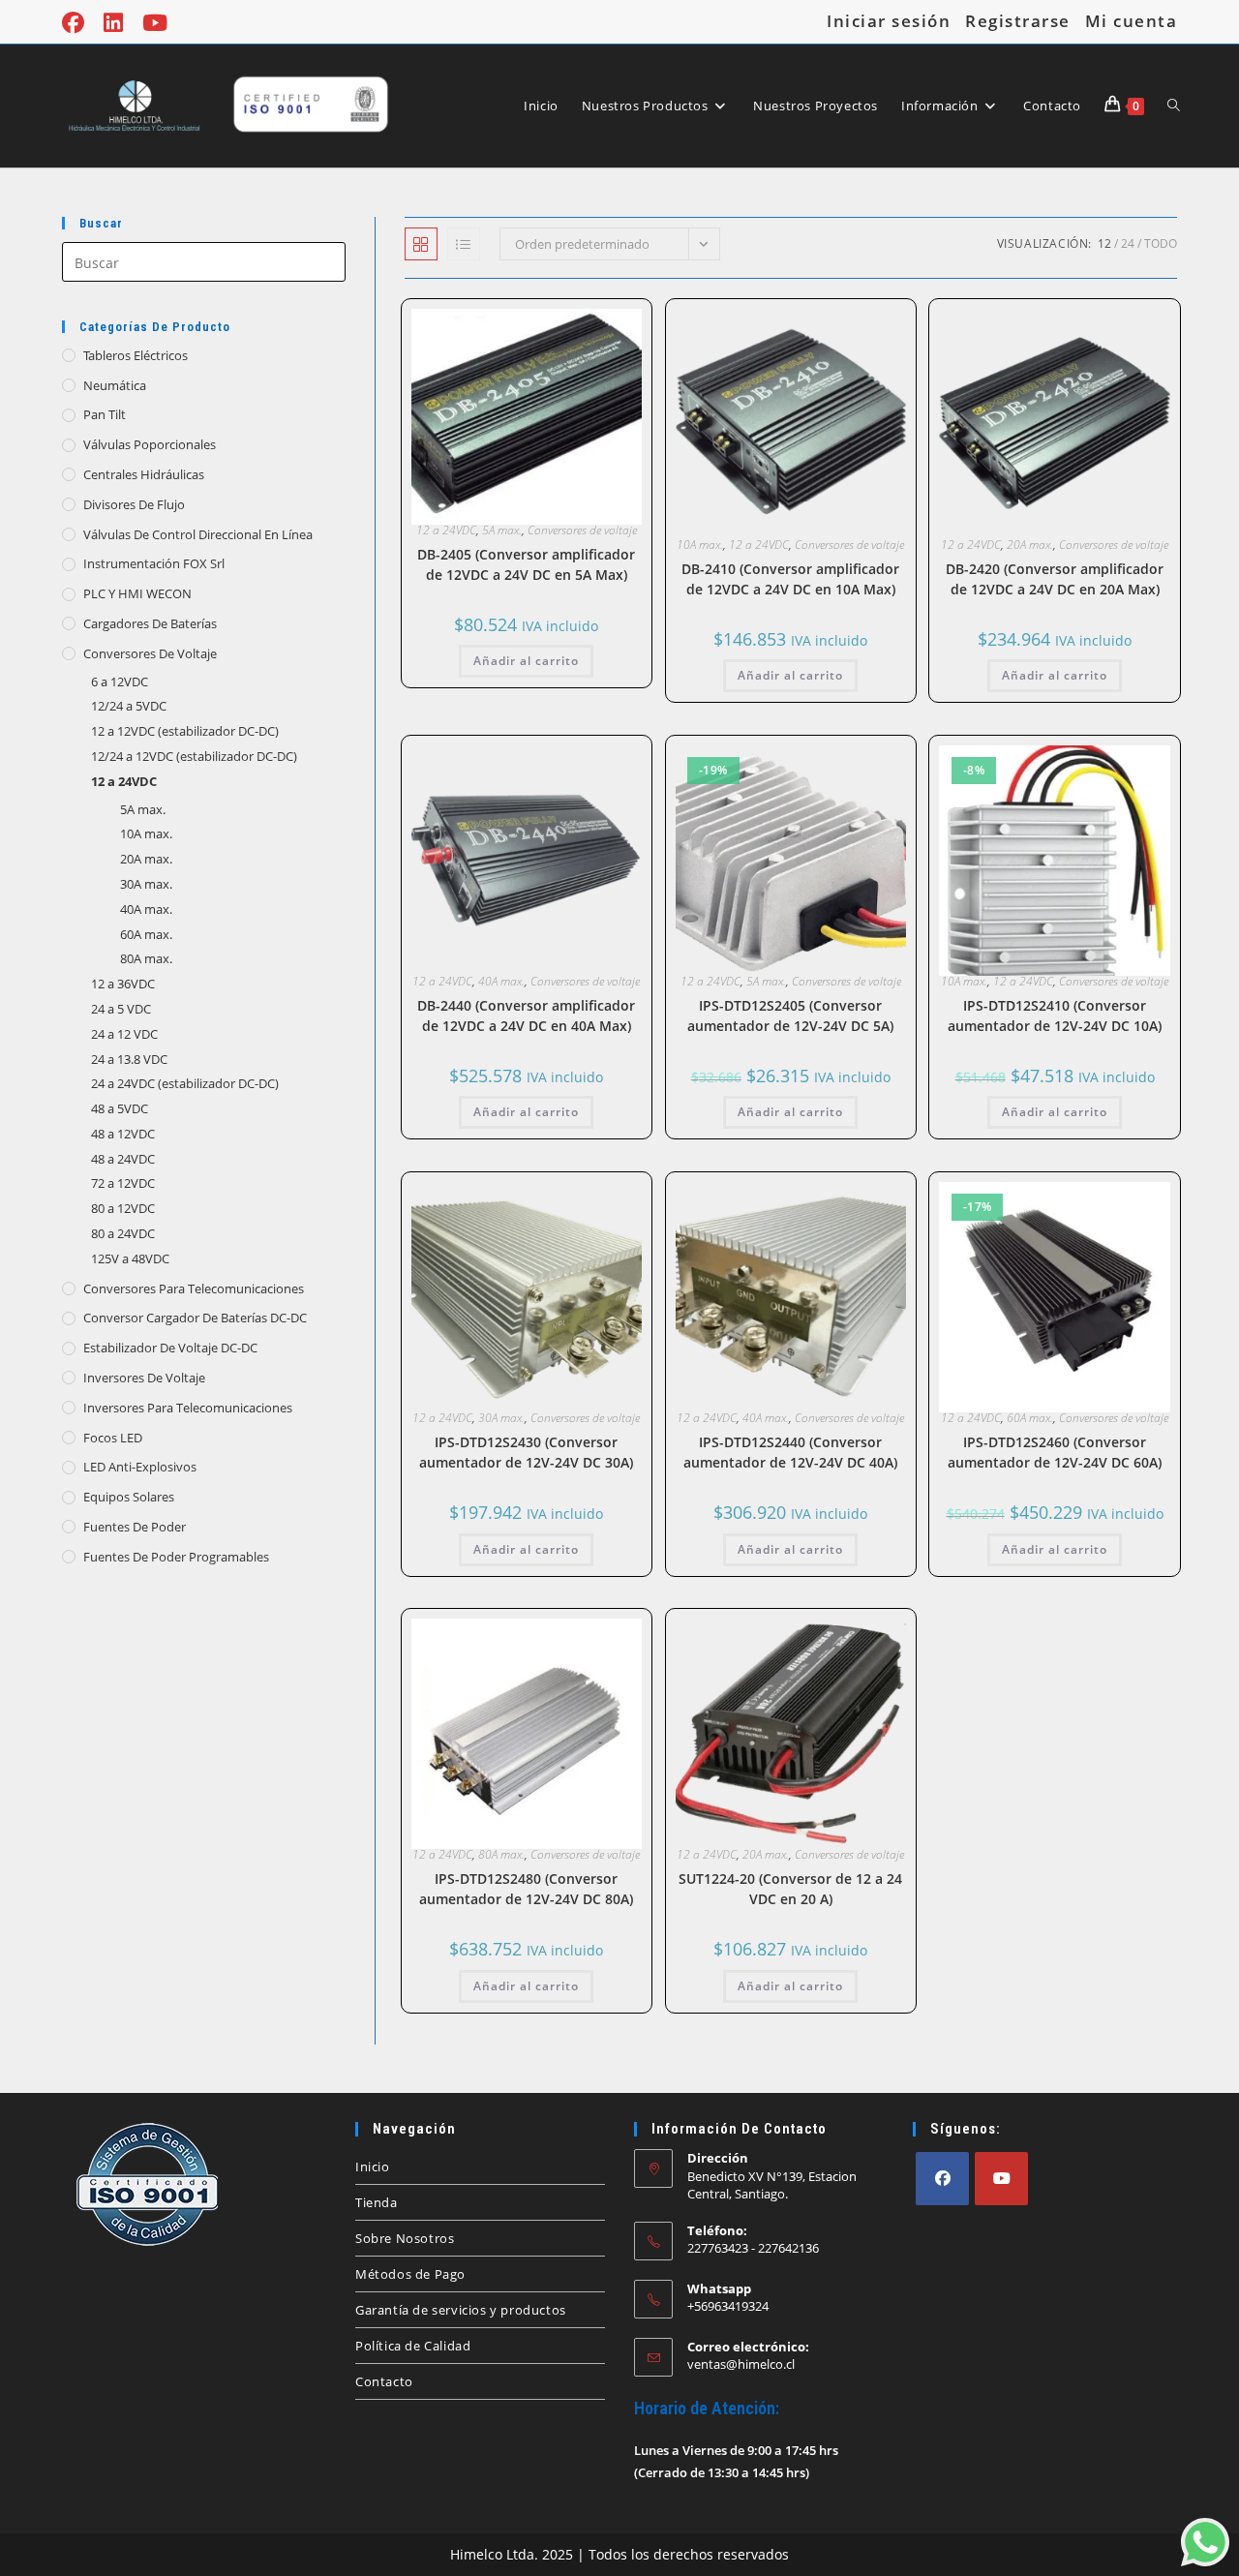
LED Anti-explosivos (140, 1467)
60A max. (1030, 1418)
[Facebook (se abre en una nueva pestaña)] (78, 23)
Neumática (115, 385)
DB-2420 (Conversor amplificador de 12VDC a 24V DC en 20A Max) (1055, 579)
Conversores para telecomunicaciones (194, 1288)
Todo (1161, 243)
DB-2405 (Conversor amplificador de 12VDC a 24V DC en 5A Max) (526, 564)
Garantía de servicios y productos (461, 2310)
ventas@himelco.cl (741, 2364)
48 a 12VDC (123, 1134)
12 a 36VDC (123, 984)
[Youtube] (1001, 2179)
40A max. (501, 981)
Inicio (373, 2167)
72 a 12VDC (123, 1183)
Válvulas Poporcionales (150, 444)
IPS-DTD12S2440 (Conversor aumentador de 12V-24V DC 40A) (790, 1452)
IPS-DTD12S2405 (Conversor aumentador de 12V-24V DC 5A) (790, 1015)
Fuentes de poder (135, 1527)
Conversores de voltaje (582, 530)
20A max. (1030, 545)
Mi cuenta (1132, 21)
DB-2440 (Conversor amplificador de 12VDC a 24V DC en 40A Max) (526, 1015)
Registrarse (1018, 21)
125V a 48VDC (130, 1258)
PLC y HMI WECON (137, 593)
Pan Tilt (105, 414)
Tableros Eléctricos (136, 355)
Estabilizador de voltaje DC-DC (170, 1348)
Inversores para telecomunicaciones (188, 1408)
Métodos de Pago (410, 2274)
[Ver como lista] (464, 244)
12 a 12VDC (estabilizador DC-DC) (185, 731)
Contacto (384, 2381)
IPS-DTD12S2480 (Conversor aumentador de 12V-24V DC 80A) (526, 1889)
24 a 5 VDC (121, 1009)
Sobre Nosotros (405, 2238)
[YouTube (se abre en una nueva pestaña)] (155, 23)
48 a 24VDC (123, 1159)
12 (1104, 243)
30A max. (501, 1418)
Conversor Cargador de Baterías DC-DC (195, 1318)
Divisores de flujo (134, 504)
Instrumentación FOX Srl (154, 563)
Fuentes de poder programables (176, 1557)
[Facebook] (942, 2179)
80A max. (501, 1854)
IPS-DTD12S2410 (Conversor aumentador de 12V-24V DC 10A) (1055, 1015)
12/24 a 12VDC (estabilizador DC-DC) (194, 756)
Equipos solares (129, 1497)
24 (1128, 243)
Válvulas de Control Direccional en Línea (198, 534)
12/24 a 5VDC (129, 706)
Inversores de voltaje (144, 1378)
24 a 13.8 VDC (129, 1059)
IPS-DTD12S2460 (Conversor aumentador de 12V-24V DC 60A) (1055, 1452)
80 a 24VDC (123, 1233)
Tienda (377, 2202)
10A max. (700, 545)
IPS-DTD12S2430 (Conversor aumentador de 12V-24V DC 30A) (526, 1452)
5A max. (502, 530)
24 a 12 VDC (124, 1034)
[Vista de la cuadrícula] (421, 244)
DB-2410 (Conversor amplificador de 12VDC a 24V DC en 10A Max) (790, 579)
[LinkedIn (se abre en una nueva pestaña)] (113, 23)
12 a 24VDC (446, 530)
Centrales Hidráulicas (144, 474)
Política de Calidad (413, 2346)
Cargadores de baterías (150, 623)
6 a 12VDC (120, 682)
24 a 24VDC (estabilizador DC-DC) (185, 1083)
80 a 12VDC (123, 1208)
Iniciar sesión (889, 21)
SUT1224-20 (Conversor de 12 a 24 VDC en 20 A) (790, 1889)
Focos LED (113, 1438)
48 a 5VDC (120, 1108)
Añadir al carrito (526, 661)
